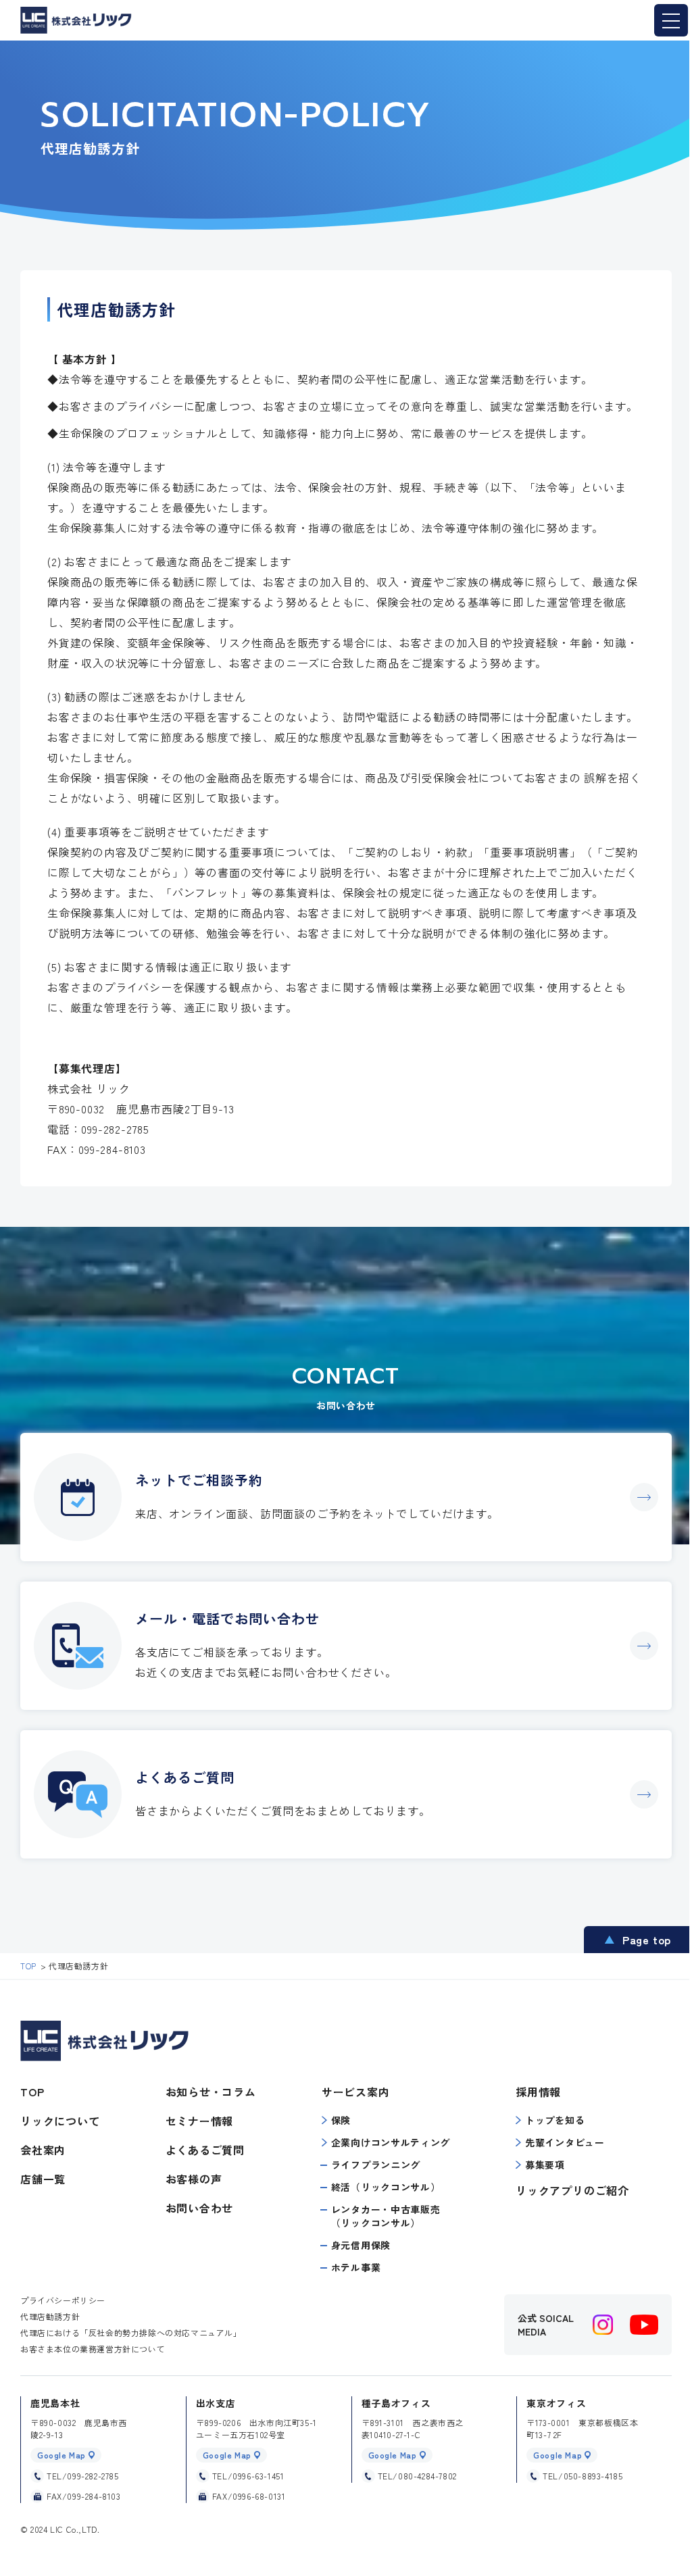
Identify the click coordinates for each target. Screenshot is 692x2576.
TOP (32, 2092)
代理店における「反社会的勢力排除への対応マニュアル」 (131, 2332)
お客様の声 (194, 2179)
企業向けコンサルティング (391, 2142)
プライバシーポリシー (63, 2300)
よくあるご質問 (205, 2150)
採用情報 (538, 2092)
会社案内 (43, 2150)
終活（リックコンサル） (386, 2187)
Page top (647, 1940)
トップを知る (555, 2120)
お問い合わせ (200, 2208)
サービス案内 (356, 2092)
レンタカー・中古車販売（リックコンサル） (386, 2216)
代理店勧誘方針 (50, 2316)
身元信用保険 (361, 2245)
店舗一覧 (43, 2179)
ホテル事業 (356, 2267)
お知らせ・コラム (211, 2092)
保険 (341, 2120)
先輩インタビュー (565, 2142)
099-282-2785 (115, 1129)
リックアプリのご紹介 (572, 2190)
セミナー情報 (200, 2121)
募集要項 (545, 2165)
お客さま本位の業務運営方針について (93, 2349)
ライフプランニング (376, 2165)
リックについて (60, 2121)
